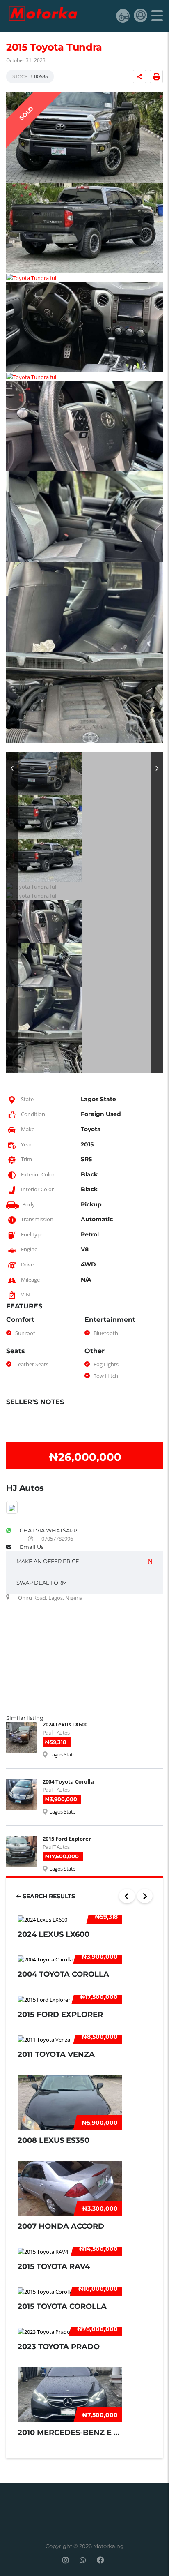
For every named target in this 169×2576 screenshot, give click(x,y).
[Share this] (139, 76)
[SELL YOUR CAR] (123, 15)
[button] (12, 913)
